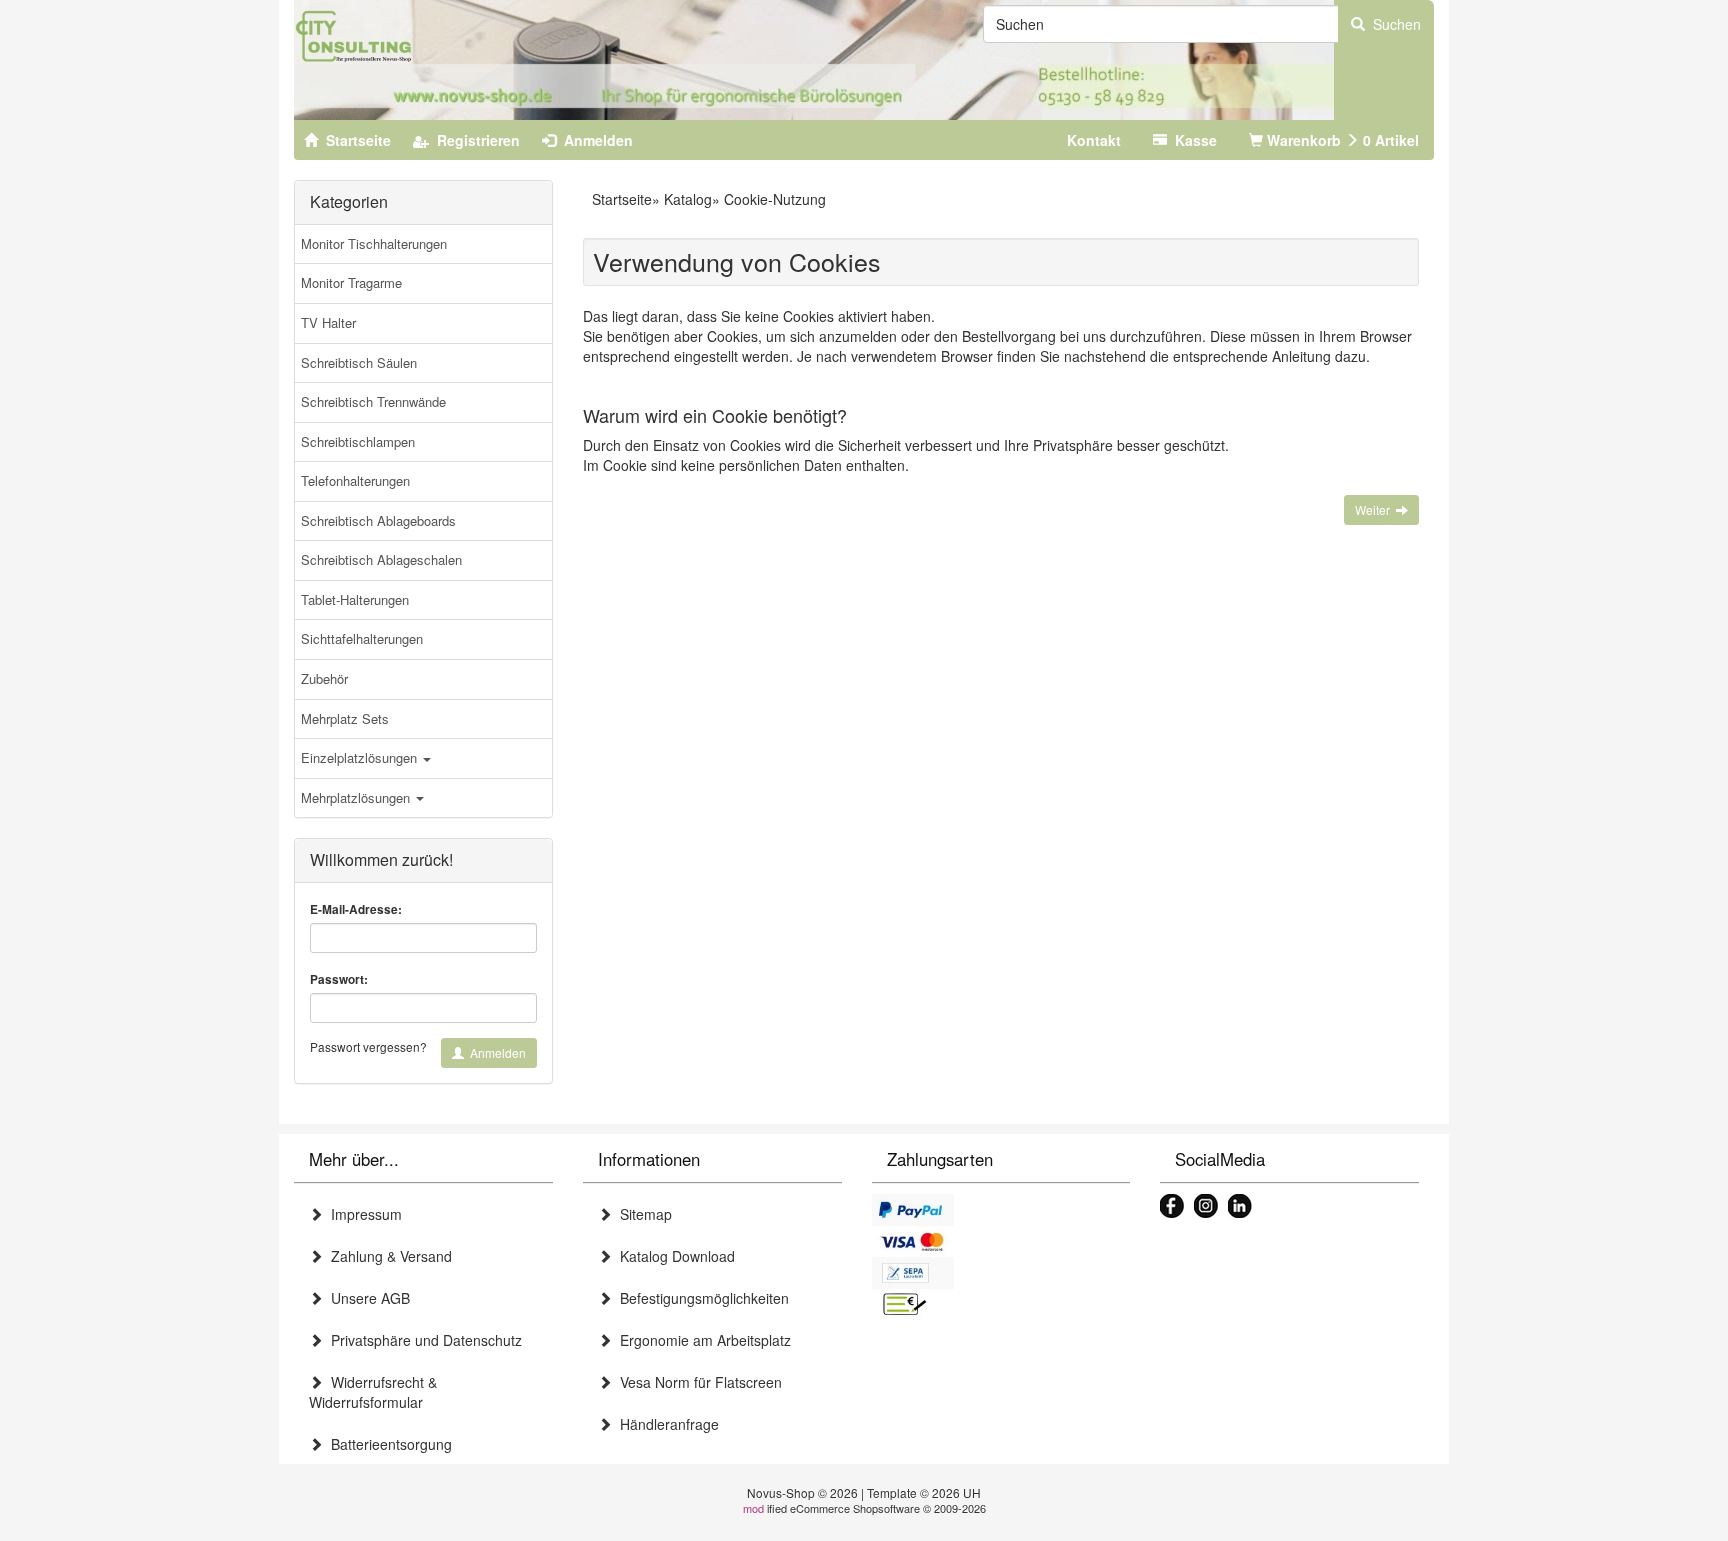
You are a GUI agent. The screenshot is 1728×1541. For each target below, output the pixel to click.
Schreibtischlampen (358, 441)
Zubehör (324, 678)
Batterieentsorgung (387, 1444)
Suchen (1393, 24)
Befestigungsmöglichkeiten (700, 1298)
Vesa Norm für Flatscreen (697, 1382)
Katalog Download (673, 1256)
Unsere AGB (366, 1298)
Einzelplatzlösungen (361, 757)
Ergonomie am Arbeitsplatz (701, 1340)
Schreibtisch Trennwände (373, 401)
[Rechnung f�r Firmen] (1001, 1273)
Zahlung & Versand (387, 1256)
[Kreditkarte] (1001, 1242)
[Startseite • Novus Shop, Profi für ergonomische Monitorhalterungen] (814, 60)
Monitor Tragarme (351, 282)
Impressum (362, 1214)
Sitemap (642, 1214)
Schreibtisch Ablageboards (378, 520)
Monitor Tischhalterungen (374, 243)
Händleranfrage (665, 1424)
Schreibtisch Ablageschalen (381, 559)
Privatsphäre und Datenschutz (422, 1340)
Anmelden (495, 1052)
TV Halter (328, 322)
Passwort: (339, 979)
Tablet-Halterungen (355, 599)
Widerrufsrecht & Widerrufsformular (373, 1392)
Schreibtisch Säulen (359, 362)
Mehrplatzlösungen (357, 797)
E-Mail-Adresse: (356, 909)
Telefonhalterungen (355, 480)
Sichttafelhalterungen (362, 638)
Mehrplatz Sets (345, 718)
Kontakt (1094, 140)
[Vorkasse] (1001, 1305)
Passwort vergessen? (368, 1046)
